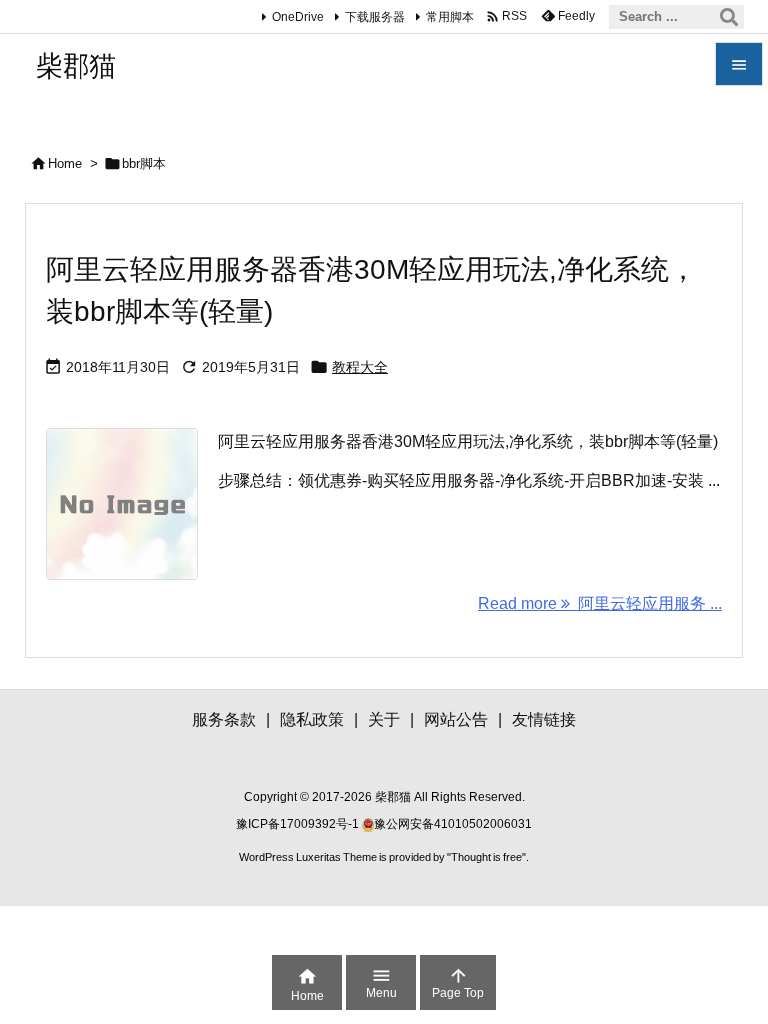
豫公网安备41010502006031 (453, 824)
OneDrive (298, 17)
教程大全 (360, 367)
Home (65, 163)
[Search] (729, 17)
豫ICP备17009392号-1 (299, 824)
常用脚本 (450, 17)
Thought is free (486, 857)
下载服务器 (375, 17)
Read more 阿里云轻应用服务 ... (600, 603)
